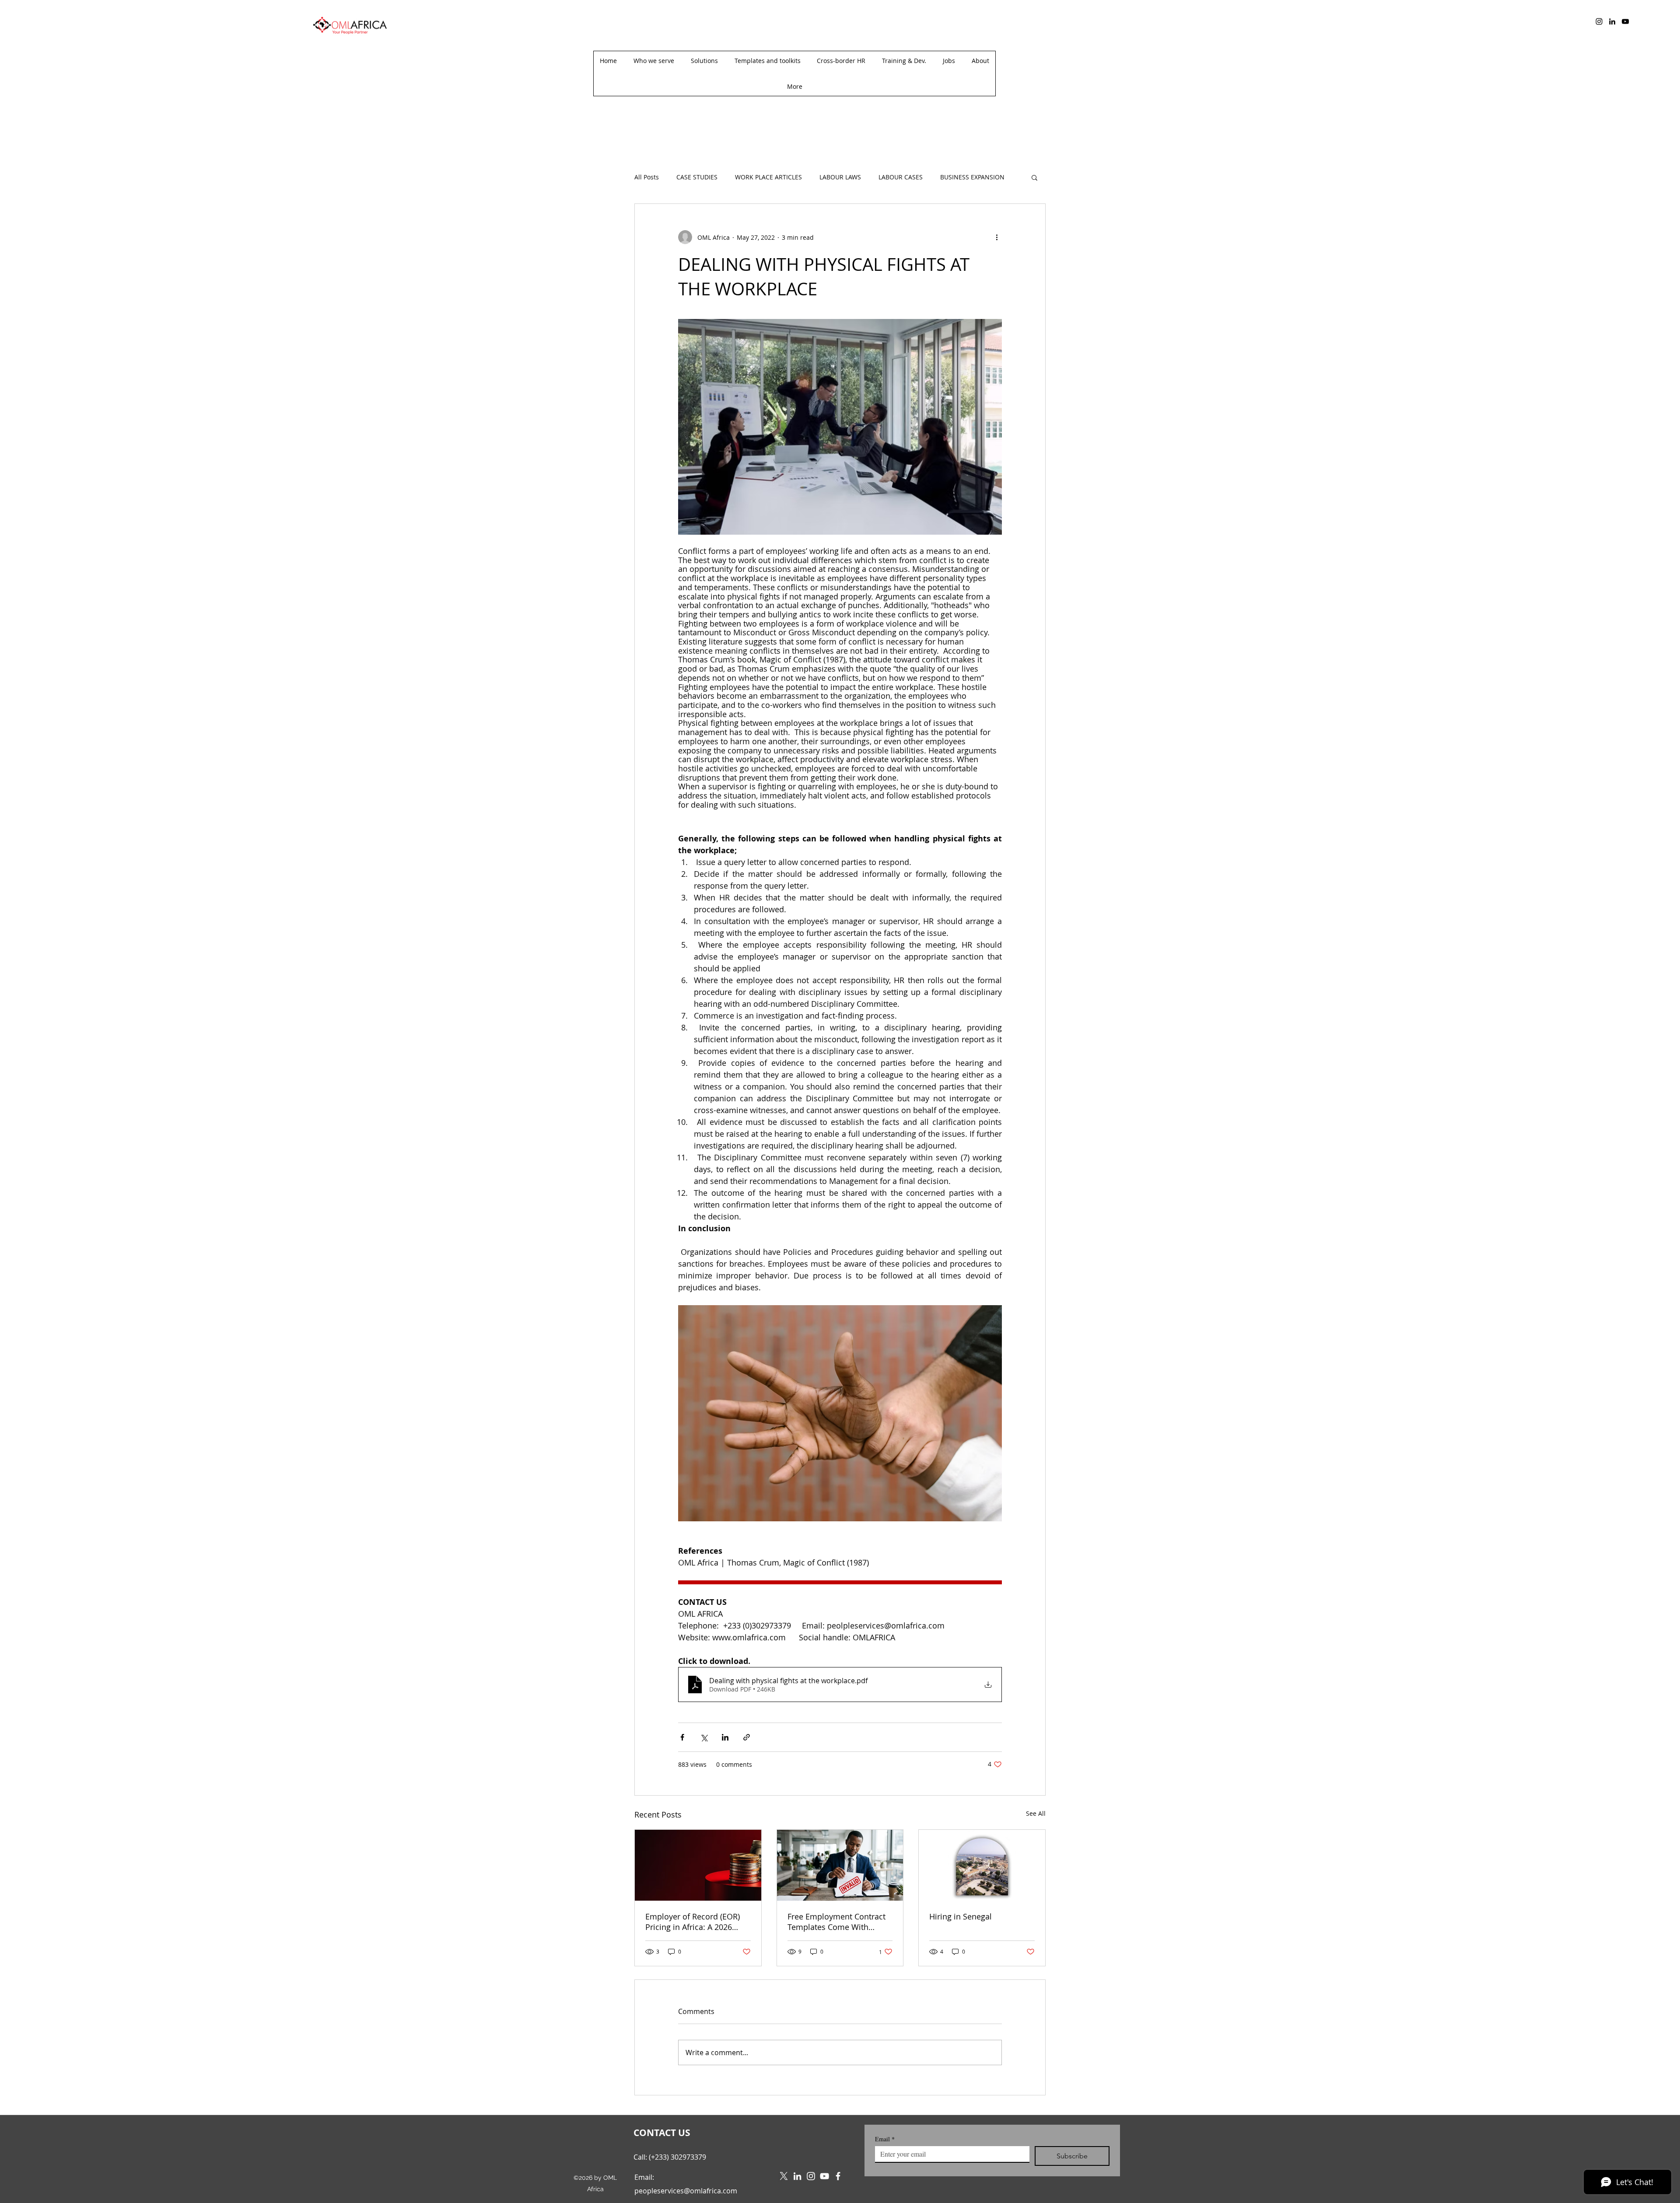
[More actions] (997, 237)
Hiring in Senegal (961, 1916)
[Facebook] (838, 2176)
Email (885, 2139)
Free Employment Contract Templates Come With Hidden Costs (836, 1922)
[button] (794, 86)
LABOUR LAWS (840, 177)
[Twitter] (784, 2176)
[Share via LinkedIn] (725, 1737)
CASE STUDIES (697, 177)
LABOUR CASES (901, 177)
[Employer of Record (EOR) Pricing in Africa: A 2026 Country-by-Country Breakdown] (698, 1865)
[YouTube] (1625, 21)
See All (1036, 1813)
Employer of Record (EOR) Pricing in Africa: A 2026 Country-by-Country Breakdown (693, 1922)
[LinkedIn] (1612, 21)
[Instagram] (1599, 21)
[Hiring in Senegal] (982, 1865)
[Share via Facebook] (682, 1737)
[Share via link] (747, 1737)
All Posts (647, 177)
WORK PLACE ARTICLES (768, 177)
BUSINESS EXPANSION (972, 177)
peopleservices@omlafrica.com (686, 2191)
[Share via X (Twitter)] (704, 1737)
